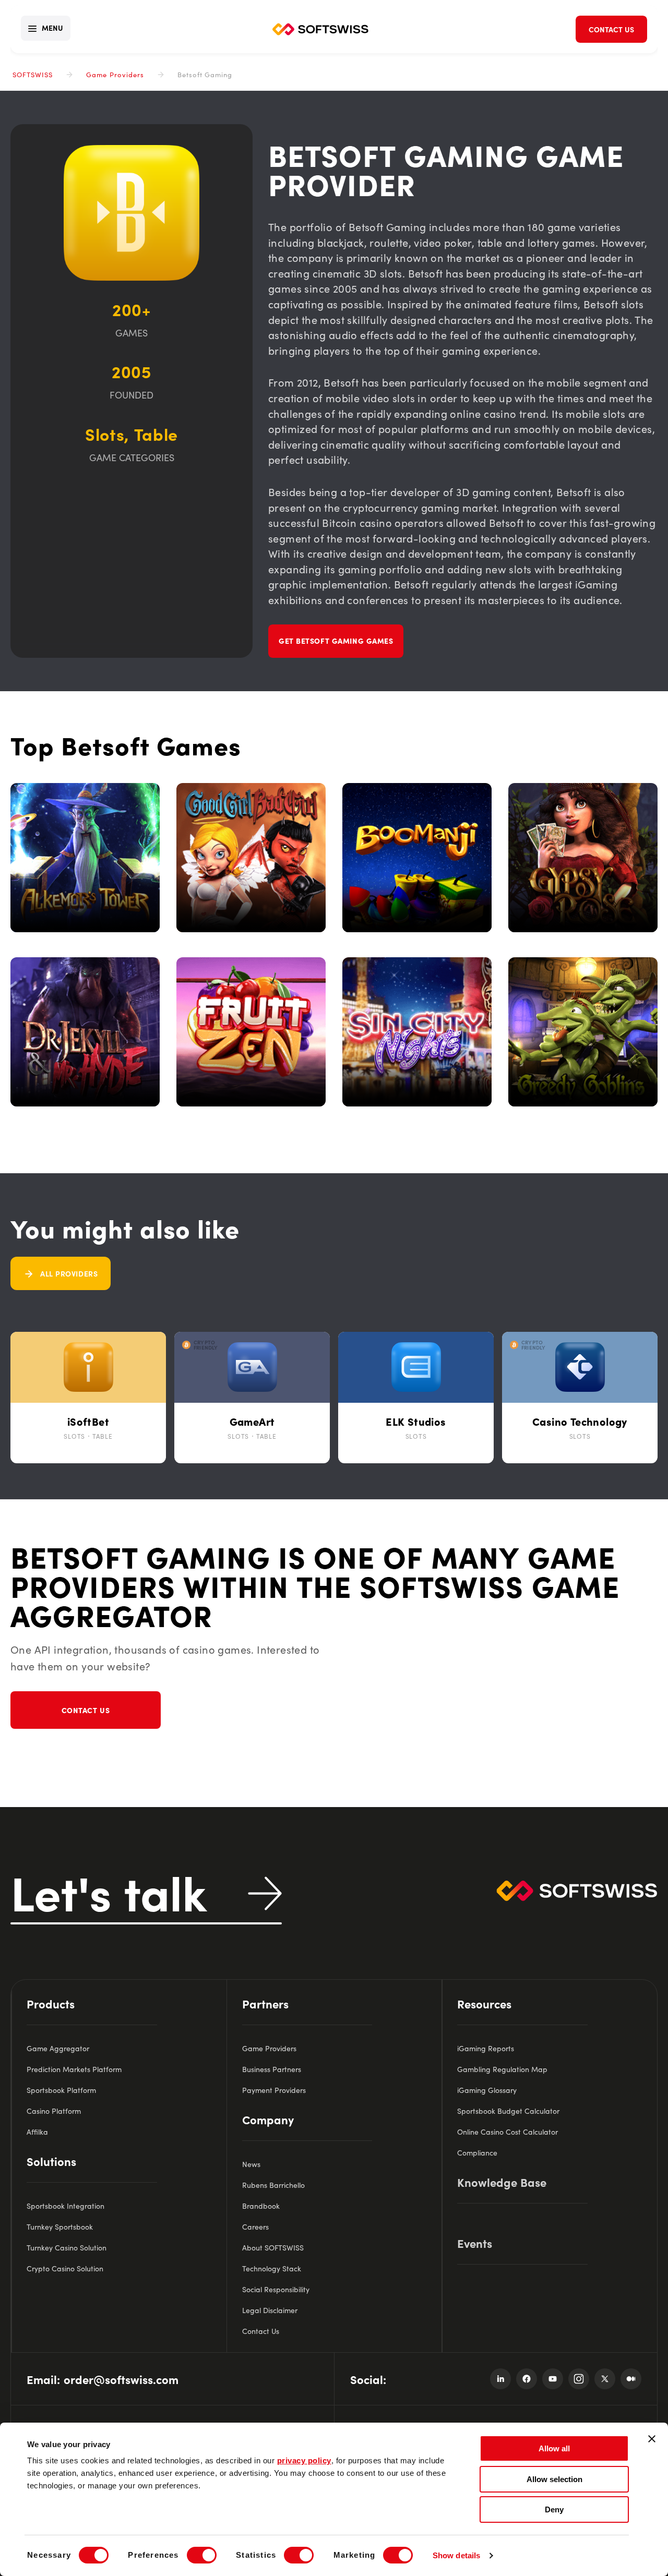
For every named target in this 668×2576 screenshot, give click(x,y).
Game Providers (115, 74)
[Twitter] (605, 2379)
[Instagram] (579, 2379)
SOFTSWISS (33, 74)
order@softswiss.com (121, 2379)
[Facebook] (527, 2379)
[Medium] (631, 2379)
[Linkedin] (500, 2379)
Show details (456, 2555)
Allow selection (554, 2479)
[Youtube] (553, 2379)
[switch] (202, 2555)
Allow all (554, 2448)
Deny (554, 2509)
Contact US (86, 1710)
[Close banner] (652, 2439)
